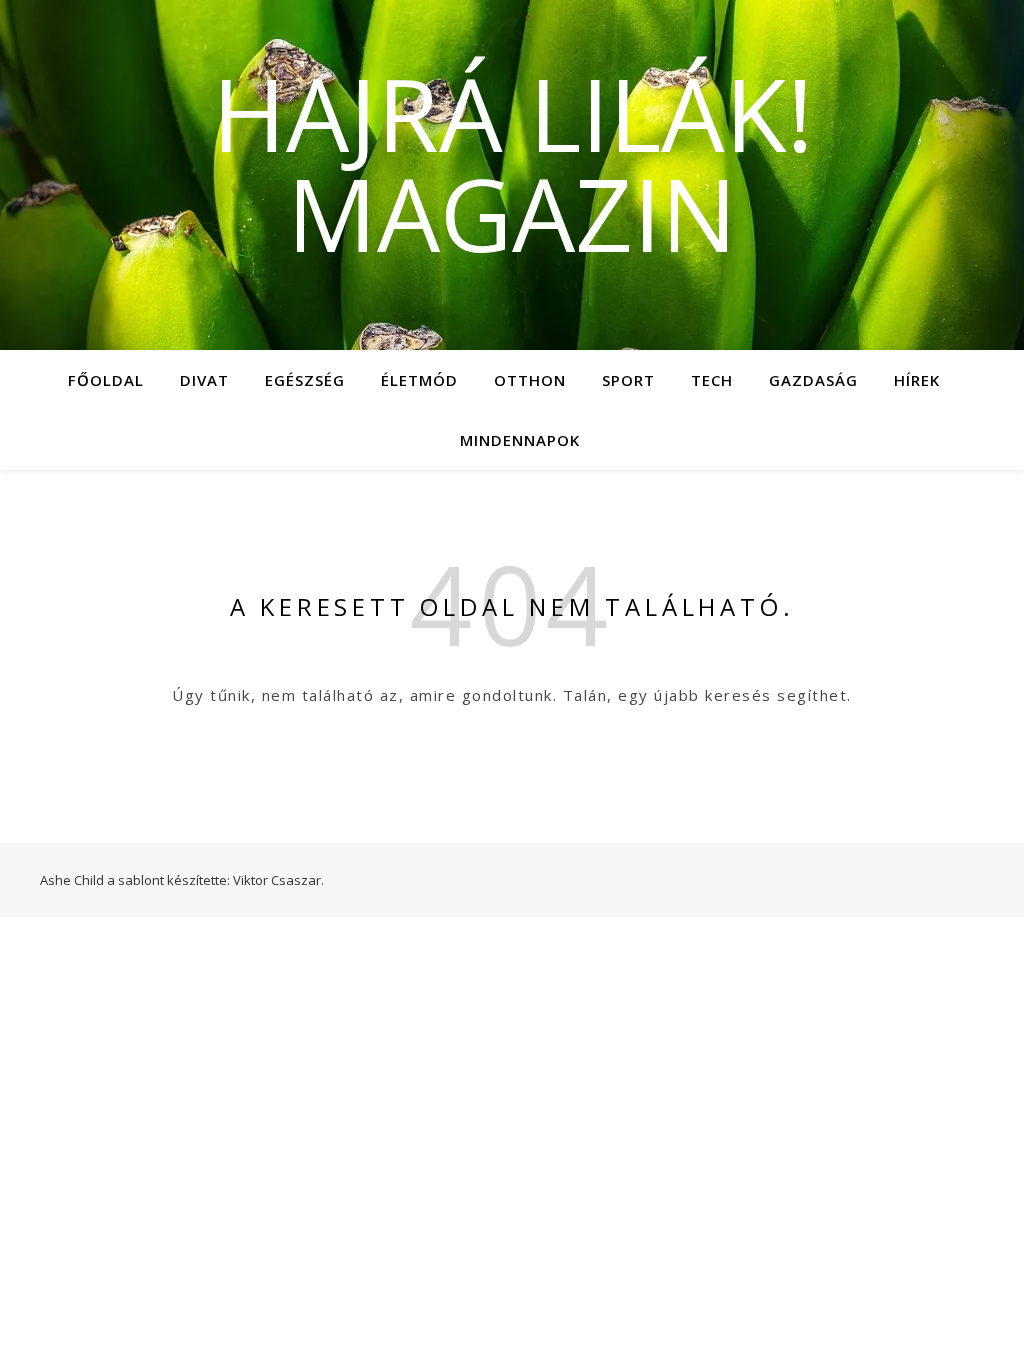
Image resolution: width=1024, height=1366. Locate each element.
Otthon (530, 380)
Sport (628, 380)
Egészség (305, 380)
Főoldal (106, 380)
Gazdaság (813, 380)
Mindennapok (520, 440)
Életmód (419, 380)
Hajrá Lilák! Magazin (512, 163)
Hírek (917, 380)
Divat (204, 380)
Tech (712, 380)
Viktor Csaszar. (278, 880)
